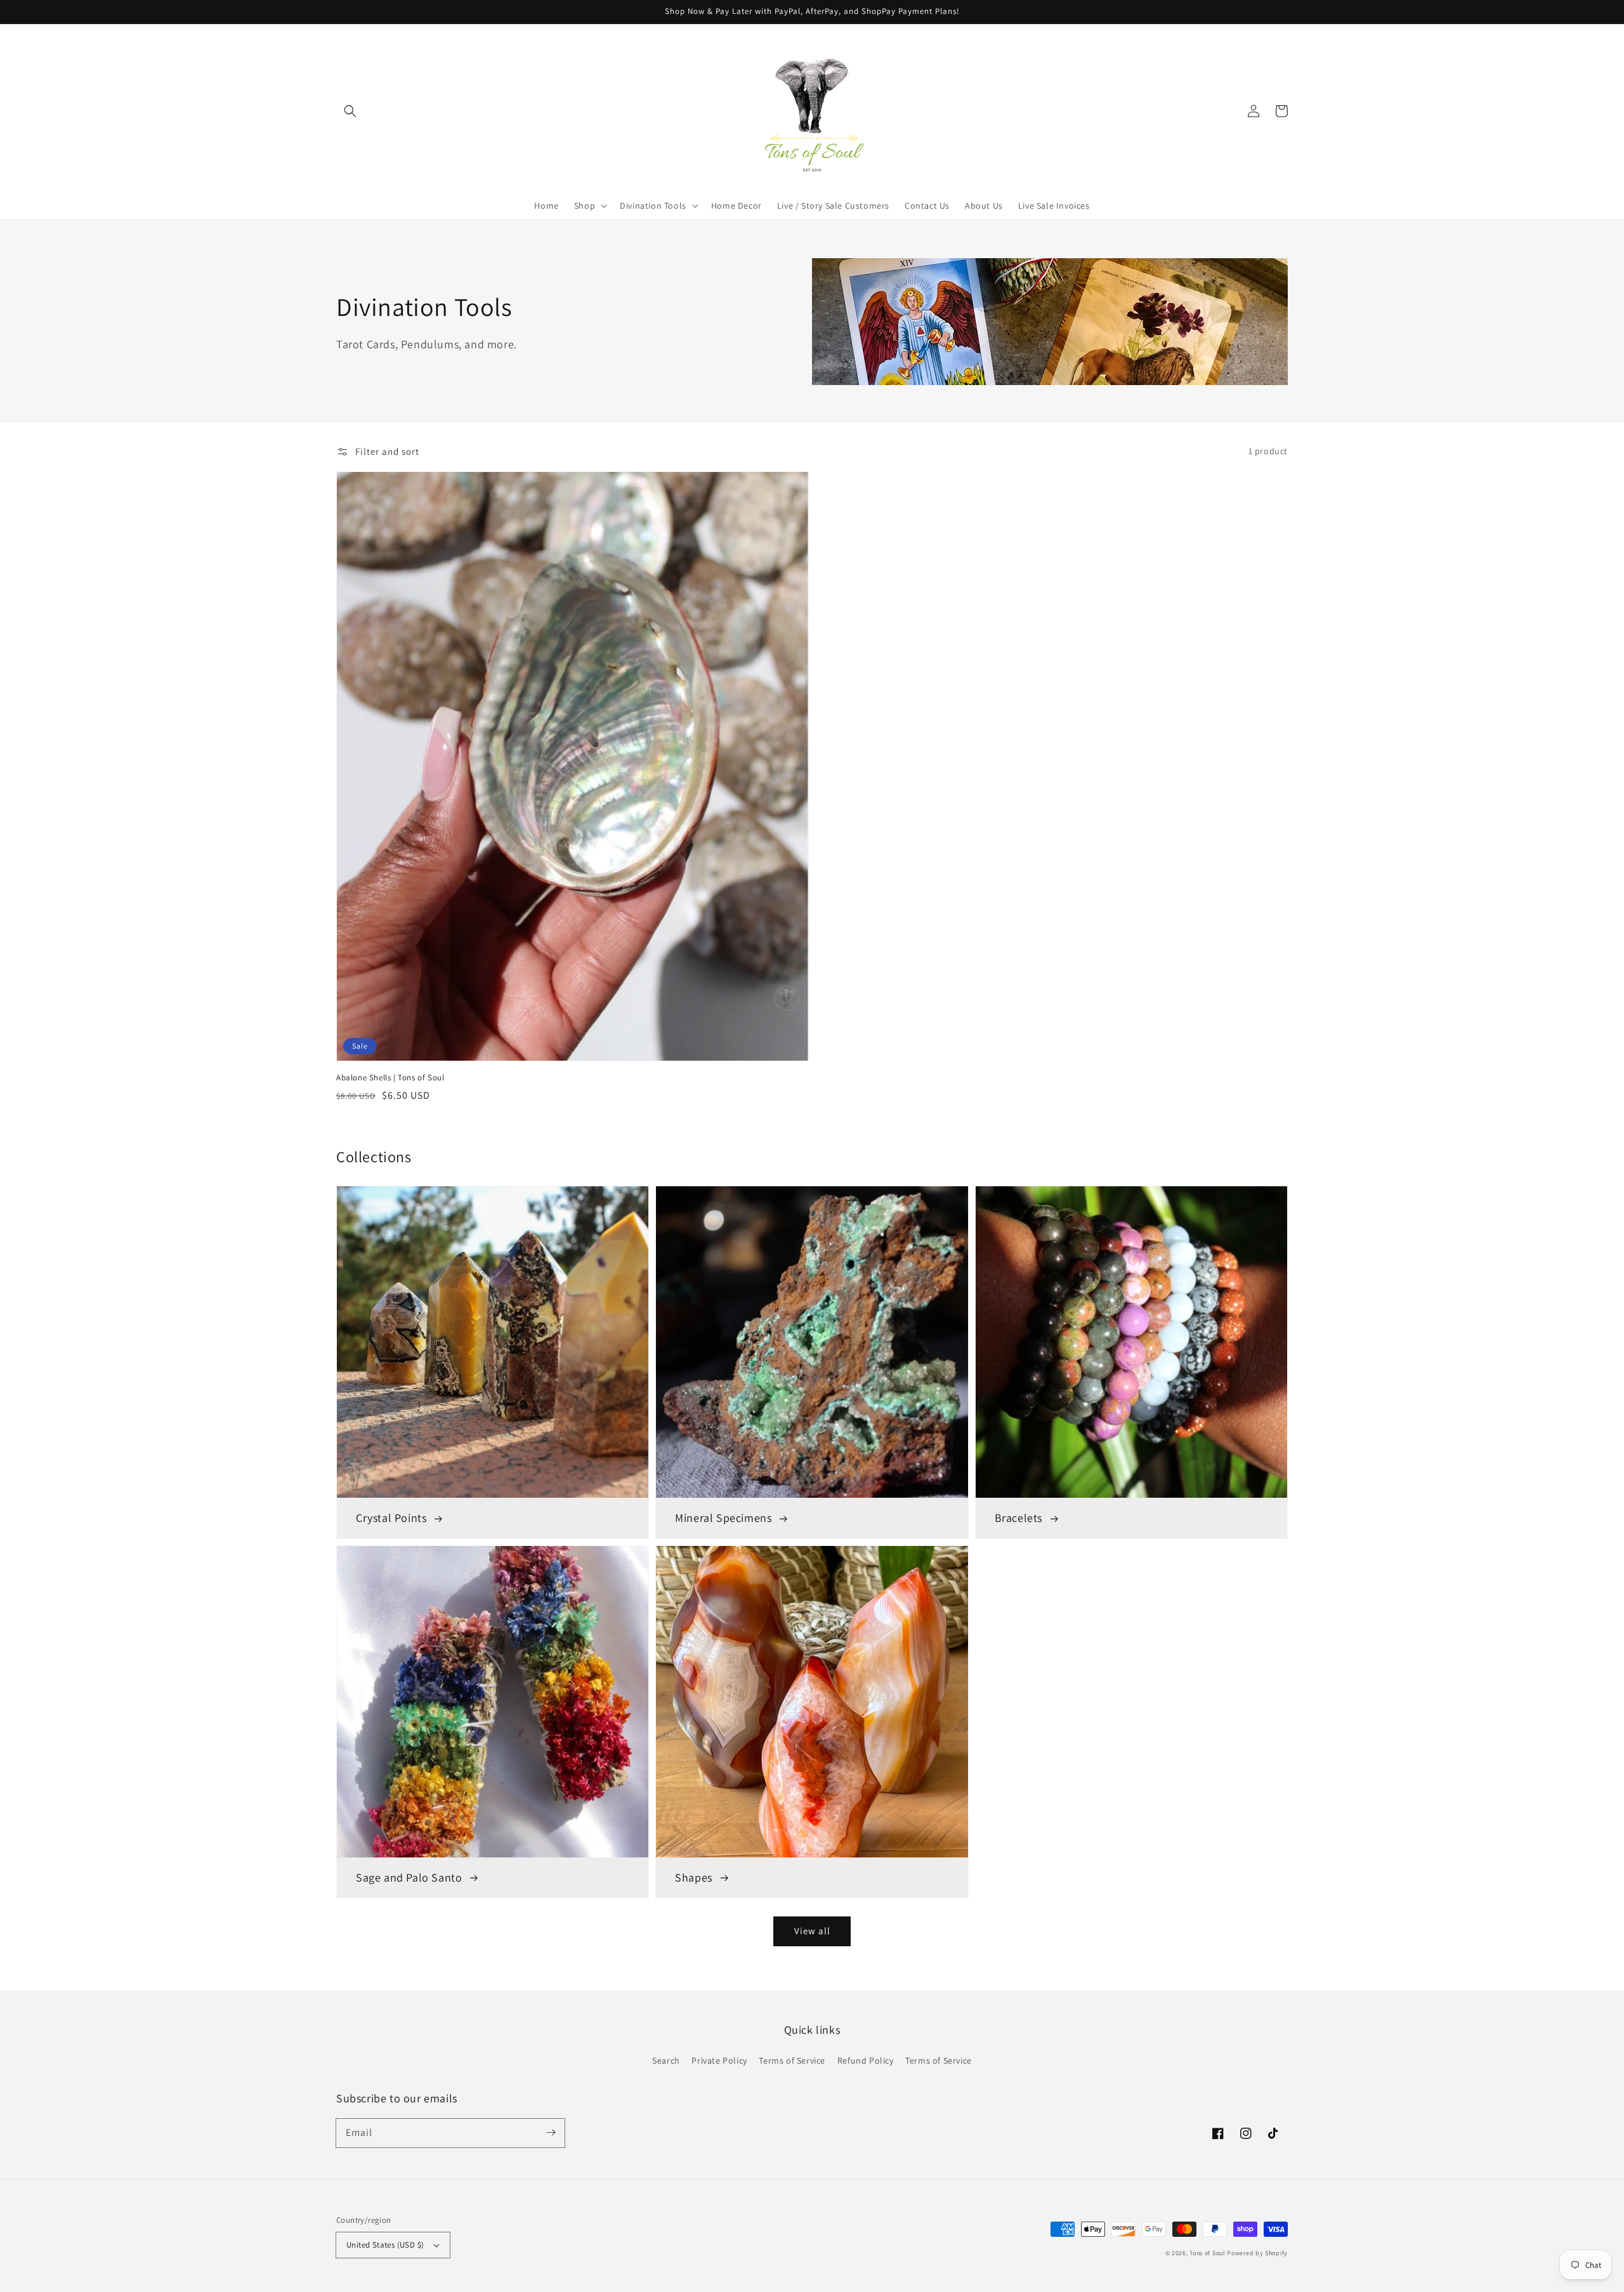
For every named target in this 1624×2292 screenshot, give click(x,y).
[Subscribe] (551, 2133)
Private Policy (719, 2060)
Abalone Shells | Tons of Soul (390, 1077)
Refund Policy (866, 2060)
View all (812, 1931)
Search (666, 2060)
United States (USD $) (385, 2245)
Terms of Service (792, 2060)
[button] (350, 111)
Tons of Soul (1207, 2253)
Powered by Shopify (1257, 2253)
